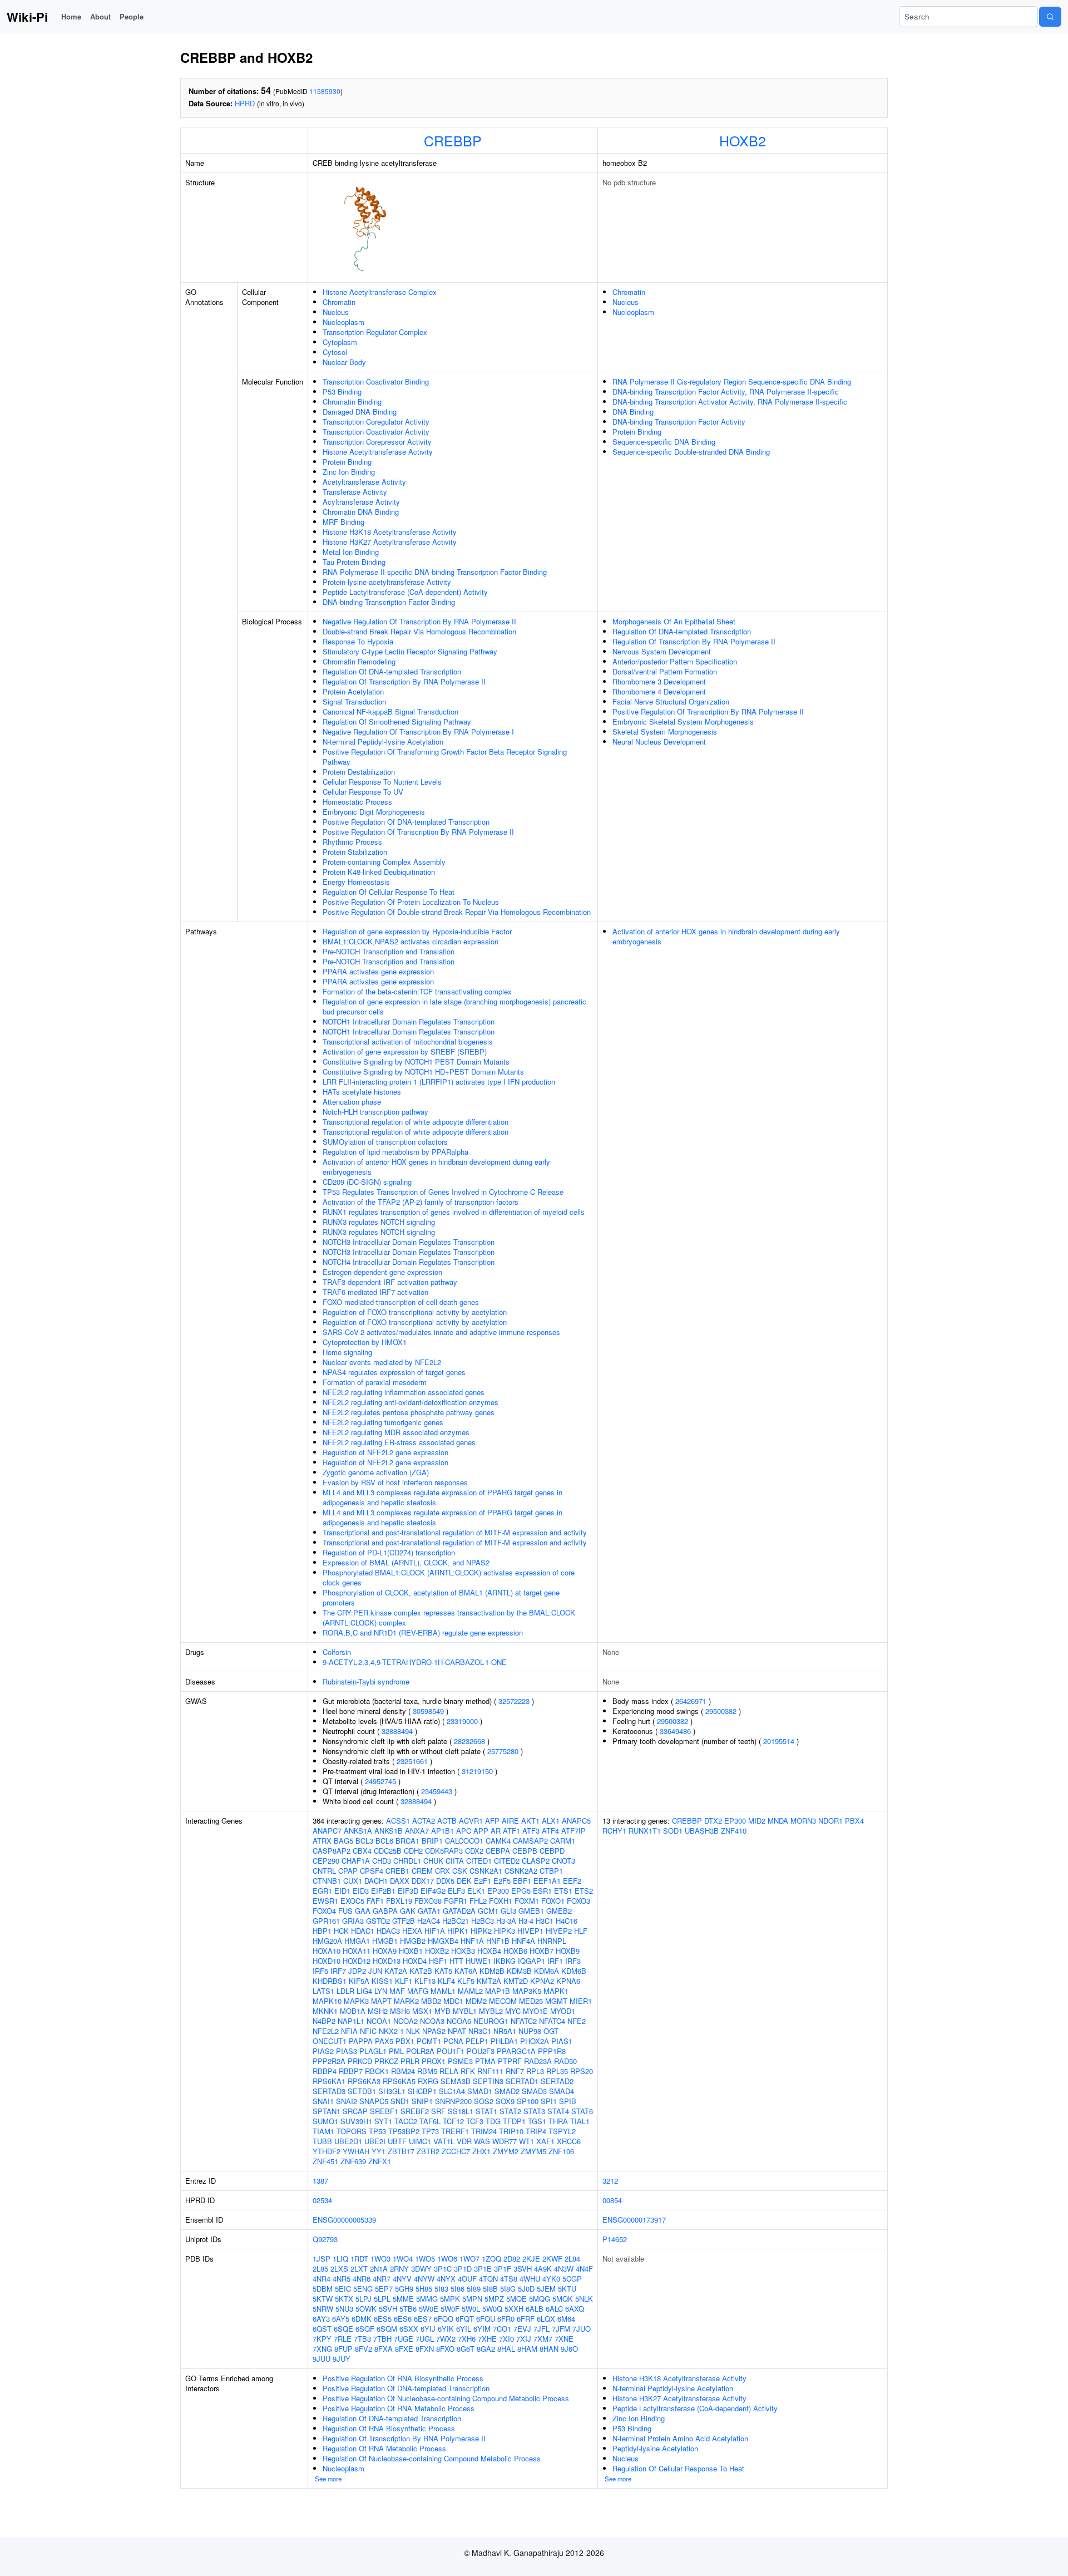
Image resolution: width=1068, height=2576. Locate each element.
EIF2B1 (383, 1891)
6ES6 (403, 2319)
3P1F (503, 2269)
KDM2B (492, 1971)
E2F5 (502, 1881)
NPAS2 (434, 2031)
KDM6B (574, 1971)
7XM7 (543, 2339)
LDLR (345, 1991)
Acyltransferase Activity (361, 502)
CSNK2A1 (486, 1871)
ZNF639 (353, 2161)
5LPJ (364, 2299)
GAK (408, 1911)
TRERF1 (455, 2131)
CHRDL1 (407, 1861)
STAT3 (534, 2111)
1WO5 (425, 2259)
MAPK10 (327, 2001)
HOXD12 (357, 1961)
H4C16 (567, 1921)
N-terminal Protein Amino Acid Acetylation (680, 2438)
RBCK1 (377, 2071)
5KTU (567, 2289)
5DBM (323, 2289)
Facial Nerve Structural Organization (671, 701)
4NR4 (322, 2279)
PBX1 (405, 2041)
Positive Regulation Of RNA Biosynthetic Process (403, 2378)
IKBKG (505, 1961)
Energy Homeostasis (356, 882)
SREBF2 (415, 2111)
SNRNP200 (453, 2101)
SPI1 (549, 2101)
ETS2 (584, 1891)
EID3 (361, 1891)
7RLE (343, 2339)
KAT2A (396, 1971)
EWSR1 (325, 1901)
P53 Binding (342, 391)
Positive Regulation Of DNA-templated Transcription (406, 822)
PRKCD (360, 2061)
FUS (345, 1911)
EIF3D (408, 1891)
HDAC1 (363, 1931)
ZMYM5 (533, 2151)
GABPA (385, 1911)
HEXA (412, 1931)
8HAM (527, 2349)
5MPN (472, 2299)
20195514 (779, 1741)
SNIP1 (422, 2101)
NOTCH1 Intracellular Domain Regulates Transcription (409, 1021)
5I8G (508, 2289)
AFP (492, 1821)
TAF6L (430, 2121)
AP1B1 (442, 1831)
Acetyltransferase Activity (364, 482)
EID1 (342, 1891)
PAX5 (384, 2041)
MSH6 (400, 2011)
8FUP (343, 2349)
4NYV (402, 2279)
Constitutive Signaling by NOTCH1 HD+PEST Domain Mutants (423, 1072)
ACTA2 (424, 1821)
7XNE (564, 2339)
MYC (513, 2011)
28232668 (469, 1741)
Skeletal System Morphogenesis (665, 732)
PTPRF (510, 2061)
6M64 (566, 2319)
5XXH (514, 2309)
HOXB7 (542, 1951)
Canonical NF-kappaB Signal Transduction (390, 711)
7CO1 (502, 2329)
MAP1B (498, 1991)
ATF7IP (573, 1831)
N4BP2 (324, 2021)
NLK (413, 2031)
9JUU (322, 2359)
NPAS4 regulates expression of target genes (394, 1372)
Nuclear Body (344, 362)
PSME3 (460, 2061)
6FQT (465, 2319)
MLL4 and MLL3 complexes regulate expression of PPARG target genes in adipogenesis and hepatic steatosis (442, 1497)
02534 (322, 2200)
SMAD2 (507, 2091)
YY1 (379, 2151)
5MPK (450, 2299)
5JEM (546, 2289)
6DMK (362, 2319)
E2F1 (483, 1881)
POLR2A (420, 2051)
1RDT (359, 2259)
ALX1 (551, 1821)
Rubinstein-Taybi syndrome (366, 1681)
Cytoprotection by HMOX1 (365, 1342)
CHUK (433, 1861)
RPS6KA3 (364, 2081)
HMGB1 (385, 1941)
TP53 (377, 2131)
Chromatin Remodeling (359, 661)
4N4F (584, 2269)
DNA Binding (633, 412)
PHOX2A (535, 2041)
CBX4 (362, 1851)
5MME (403, 2299)
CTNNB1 (327, 1881)
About (100, 16)
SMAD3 (534, 2091)
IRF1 (555, 1961)
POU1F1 (451, 2051)
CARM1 (563, 1841)
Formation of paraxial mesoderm (375, 1382)
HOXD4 (415, 1961)
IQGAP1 (531, 1961)
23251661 (412, 1761)
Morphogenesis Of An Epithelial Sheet (674, 621)
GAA (363, 1911)
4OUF (467, 2279)
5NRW (323, 2309)
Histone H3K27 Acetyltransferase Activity (390, 542)
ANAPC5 (576, 1821)
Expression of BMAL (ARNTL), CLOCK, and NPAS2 (406, 1562)
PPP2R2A (329, 2061)
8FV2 (364, 2349)
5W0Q (492, 2309)
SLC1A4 (452, 2091)
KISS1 (382, 1981)
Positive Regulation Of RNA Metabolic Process (399, 2408)
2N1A (379, 2269)
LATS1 (323, 1991)
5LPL (382, 2299)
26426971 (691, 1701)
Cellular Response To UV (363, 792)
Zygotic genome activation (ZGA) (376, 1472)
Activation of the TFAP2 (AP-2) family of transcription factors (421, 1202)
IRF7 (338, 1971)
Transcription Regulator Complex (375, 332)
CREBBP (453, 140)
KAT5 (443, 1971)
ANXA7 (417, 1831)
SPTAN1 (327, 2111)
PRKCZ (386, 2061)
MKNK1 (325, 2011)
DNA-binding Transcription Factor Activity (679, 422)
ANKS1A (358, 1831)
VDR (464, 2141)
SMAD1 (480, 2091)
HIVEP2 (559, 1931)
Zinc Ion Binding (349, 472)
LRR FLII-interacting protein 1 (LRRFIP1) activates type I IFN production (439, 1082)
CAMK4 (498, 1841)
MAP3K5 (527, 1991)
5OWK (366, 2309)
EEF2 (572, 1881)
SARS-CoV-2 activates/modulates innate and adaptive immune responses (441, 1332)
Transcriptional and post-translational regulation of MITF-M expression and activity (455, 1532)
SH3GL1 (392, 2091)
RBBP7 (351, 2071)
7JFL (542, 2329)
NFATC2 (524, 2021)
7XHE (487, 2339)
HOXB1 (411, 1951)
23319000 (462, 1721)
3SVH (523, 2269)
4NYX (446, 2279)
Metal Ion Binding (351, 552)
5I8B (490, 2289)
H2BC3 (483, 1921)
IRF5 (320, 1971)
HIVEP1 (530, 1931)
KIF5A (359, 1981)
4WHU (530, 2279)
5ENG (363, 2289)
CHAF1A (356, 1861)
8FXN (425, 2349)
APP (481, 1831)
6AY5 (341, 2319)
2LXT (359, 2269)
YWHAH (356, 2151)
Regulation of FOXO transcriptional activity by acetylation (415, 1312)
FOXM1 (527, 1901)
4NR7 (382, 2279)
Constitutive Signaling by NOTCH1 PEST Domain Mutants (416, 1062)
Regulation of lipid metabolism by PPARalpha (395, 1152)
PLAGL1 (373, 2051)
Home (71, 16)
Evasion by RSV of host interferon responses (395, 1482)
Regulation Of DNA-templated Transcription (392, 671)
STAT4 (558, 2111)
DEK (464, 1881)
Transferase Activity (355, 492)
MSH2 (378, 2011)
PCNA (453, 2041)
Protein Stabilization (355, 852)
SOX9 (505, 2101)
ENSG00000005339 (344, 2220)
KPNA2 (542, 1981)
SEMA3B (456, 2081)
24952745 (380, 1781)
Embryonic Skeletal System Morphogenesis (683, 721)
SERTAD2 (557, 2081)
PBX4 (854, 1821)
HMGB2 (413, 1941)
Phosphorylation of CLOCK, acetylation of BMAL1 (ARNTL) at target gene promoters (441, 1597)
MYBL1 (465, 2011)
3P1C (443, 2269)
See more (328, 2479)
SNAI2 (347, 2101)
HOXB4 (489, 1951)
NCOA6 (459, 2021)
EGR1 (322, 1891)
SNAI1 (323, 2101)
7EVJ (522, 2329)
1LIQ (340, 2259)
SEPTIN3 (488, 2081)
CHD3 (382, 1861)
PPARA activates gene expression (378, 971)
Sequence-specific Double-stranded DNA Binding (691, 452)
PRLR (410, 2061)
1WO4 (403, 2259)
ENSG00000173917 (634, 2220)
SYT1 (383, 2121)
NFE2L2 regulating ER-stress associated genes (399, 1442)
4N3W (564, 2269)
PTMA (485, 2061)
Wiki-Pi (27, 17)
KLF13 (425, 1981)
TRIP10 (511, 2131)
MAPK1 (556, 1991)
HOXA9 (385, 1951)
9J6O (569, 2349)
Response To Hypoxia (358, 641)
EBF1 (522, 1881)
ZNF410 (734, 1831)
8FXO (445, 2349)
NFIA (349, 2031)
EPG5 (521, 1891)
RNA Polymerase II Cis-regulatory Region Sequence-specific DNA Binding (732, 381)
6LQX (546, 2319)
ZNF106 (561, 2151)
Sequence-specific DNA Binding (664, 442)
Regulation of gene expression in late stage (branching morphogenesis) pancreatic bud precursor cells (454, 1006)
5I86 (458, 2289)
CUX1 (353, 1881)
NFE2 (577, 2021)
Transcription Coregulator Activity (376, 422)
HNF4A (523, 1941)
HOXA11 (357, 1951)
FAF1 (375, 1901)
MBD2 (431, 2001)
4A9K (543, 2269)
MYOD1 (563, 2011)
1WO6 (447, 2259)
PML (396, 2051)
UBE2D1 (348, 2141)
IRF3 (573, 1961)
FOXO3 (578, 1901)
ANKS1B (389, 1831)
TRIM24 (484, 2131)
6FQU (486, 2319)
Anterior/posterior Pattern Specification (675, 661)
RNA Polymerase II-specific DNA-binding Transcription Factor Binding (435, 572)
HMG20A (327, 1941)
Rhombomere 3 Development (659, 681)
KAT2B (421, 1971)
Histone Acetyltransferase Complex (380, 292)
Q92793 (325, 2239)
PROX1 (434, 2061)
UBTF (397, 2141)
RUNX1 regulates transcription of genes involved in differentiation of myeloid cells (454, 1212)
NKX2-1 (391, 2031)
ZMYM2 (506, 2151)
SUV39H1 (356, 2121)
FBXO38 (428, 1901)
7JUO (582, 2329)
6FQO (444, 2319)
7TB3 (362, 2339)
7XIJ (524, 2339)
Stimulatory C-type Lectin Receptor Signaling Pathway (410, 651)
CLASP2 (536, 1861)
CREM (422, 1871)
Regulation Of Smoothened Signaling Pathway (397, 721)
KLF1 (404, 1981)
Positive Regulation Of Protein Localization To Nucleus (411, 902)
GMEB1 (531, 1911)
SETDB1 (362, 2091)
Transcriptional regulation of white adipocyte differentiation (416, 1122)
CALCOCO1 (464, 1841)
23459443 (437, 1791)
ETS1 (563, 1891)
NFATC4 (552, 2021)
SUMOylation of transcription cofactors (385, 1142)
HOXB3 (463, 1951)
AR (496, 1831)
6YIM (482, 2329)
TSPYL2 (562, 2131)
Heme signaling (347, 1352)
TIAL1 (580, 2121)
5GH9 (404, 2289)
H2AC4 (429, 1921)
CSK (460, 1871)
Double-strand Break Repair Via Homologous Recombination (419, 631)
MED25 (531, 2001)
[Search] (1050, 17)
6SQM (387, 2329)
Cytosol (335, 352)
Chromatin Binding (352, 402)
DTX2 (713, 1821)
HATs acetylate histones (362, 1092)
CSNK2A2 (521, 1871)
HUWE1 (478, 1961)
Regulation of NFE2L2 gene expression (385, 1452)
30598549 (428, 1711)
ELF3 (456, 1891)
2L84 (572, 2259)
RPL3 (535, 2071)
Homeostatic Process (357, 802)
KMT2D (516, 1981)
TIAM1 (323, 2131)
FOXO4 (324, 1911)
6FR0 (506, 2319)
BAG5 (343, 1841)
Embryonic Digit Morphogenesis (374, 812)
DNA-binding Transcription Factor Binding (389, 602)
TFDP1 (514, 2121)
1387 (320, 2181)
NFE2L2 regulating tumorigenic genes (383, 1422)
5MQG (540, 2299)
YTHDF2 (327, 2151)
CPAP (348, 1871)
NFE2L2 (326, 2031)
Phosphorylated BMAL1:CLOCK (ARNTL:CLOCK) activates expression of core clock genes (449, 1577)
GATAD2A (459, 1911)
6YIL (464, 2329)
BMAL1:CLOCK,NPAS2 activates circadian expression (411, 941)
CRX (442, 1871)
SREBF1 (384, 2111)
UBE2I (375, 2141)
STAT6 (582, 2111)
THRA (558, 2121)
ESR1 (542, 1891)
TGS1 (537, 2121)
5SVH (388, 2309)
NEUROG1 (491, 2021)
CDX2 (474, 1851)
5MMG (427, 2299)
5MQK (563, 2299)
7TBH (382, 2339)
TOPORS (352, 2131)
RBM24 (403, 2071)
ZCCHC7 (456, 2151)
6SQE (343, 2329)
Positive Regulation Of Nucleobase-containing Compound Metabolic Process (446, 2398)
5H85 (424, 2289)
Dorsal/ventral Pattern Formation (665, 671)
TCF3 (475, 2121)
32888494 (397, 1731)
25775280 (503, 1751)
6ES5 (383, 2319)
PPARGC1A (516, 2051)
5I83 (441, 2289)
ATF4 (550, 1831)
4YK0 (551, 2279)
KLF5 (466, 1981)
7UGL (425, 2339)
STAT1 (486, 2111)
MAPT (381, 2001)
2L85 (320, 2269)
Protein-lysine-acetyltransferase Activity (387, 582)
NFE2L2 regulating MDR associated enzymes (396, 1432)
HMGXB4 (443, 1941)
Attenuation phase (352, 1102)
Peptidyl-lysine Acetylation (655, 2448)
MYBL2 (491, 2011)
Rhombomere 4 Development (659, 691)
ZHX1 (481, 2151)
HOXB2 (743, 140)
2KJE (531, 2259)
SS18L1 (461, 2111)
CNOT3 (563, 1861)
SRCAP (355, 2111)
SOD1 (673, 1831)
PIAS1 (562, 2041)
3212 (610, 2181)
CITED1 (479, 1861)
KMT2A (489, 1981)
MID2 (757, 1821)
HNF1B (498, 1941)
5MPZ (494, 2299)
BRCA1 (407, 1841)
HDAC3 (388, 1931)
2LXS (339, 2269)
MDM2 (476, 2001)
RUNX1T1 (645, 1831)
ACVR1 (471, 1821)
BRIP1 (432, 1841)
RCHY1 (614, 1831)
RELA (449, 2071)
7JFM (561, 2329)
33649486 (675, 1731)
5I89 (474, 2289)
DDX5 (445, 1881)
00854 (612, 2200)
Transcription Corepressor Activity (377, 442)
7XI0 (506, 2339)
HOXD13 (387, 1961)
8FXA (384, 2349)
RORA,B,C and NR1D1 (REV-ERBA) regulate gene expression (423, 1632)
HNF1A (472, 1941)
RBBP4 (325, 2071)
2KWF (552, 2259)
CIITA (455, 1861)
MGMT (556, 2001)
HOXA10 (327, 1951)
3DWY (421, 2269)
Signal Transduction (354, 701)
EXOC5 (352, 1901)
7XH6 (467, 2339)
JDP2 (357, 1971)
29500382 (721, 1711)
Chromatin (339, 302)
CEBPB (525, 1851)
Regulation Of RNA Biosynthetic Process (389, 2428)
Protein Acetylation (353, 691)
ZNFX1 (380, 2161)
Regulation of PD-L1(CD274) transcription (389, 1552)
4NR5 (342, 2279)
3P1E (483, 2269)
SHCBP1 (422, 2091)
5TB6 (408, 2309)
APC (464, 1831)
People (132, 16)
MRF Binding (343, 522)
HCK (341, 1931)
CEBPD (552, 1851)
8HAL (506, 2349)
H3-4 (526, 1921)
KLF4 (446, 1981)
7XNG (322, 2349)
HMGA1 (357, 1941)
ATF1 (511, 1831)
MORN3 (803, 1821)
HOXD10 (327, 1961)
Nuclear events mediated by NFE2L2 (382, 1362)
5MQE (516, 2299)
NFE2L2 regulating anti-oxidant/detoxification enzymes (411, 1402)
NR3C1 (480, 2031)
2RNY (399, 2269)
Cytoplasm (340, 342)
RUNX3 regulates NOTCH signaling (379, 1222)
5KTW (323, 2299)
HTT (456, 1961)
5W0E (429, 2309)
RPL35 (557, 2071)
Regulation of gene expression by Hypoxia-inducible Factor (417, 931)
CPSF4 (372, 1871)
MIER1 (581, 2001)
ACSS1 (398, 1821)
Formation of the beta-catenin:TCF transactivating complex (417, 991)
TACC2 (406, 2121)
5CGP (572, 2279)
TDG (493, 2121)
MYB (442, 2011)
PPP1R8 (552, 2051)
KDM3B (519, 1971)
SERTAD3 (329, 2091)
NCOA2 (406, 2021)
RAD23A (538, 2061)
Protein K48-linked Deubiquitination (379, 872)
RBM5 (427, 2071)
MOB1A (353, 2011)
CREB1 (397, 1871)
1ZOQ (491, 2259)
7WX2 (446, 2339)
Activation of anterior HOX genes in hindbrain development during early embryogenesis (436, 1167)
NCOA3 (432, 2021)
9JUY (342, 2359)
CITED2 (507, 1861)
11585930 (325, 91)
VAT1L (444, 2141)
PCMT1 (429, 2041)
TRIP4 (536, 2131)
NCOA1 (379, 2021)
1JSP (322, 2259)
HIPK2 (481, 1931)
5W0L (471, 2309)
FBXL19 (399, 1901)
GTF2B (404, 1921)
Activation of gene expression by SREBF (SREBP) (405, 1051)
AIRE (510, 1821)
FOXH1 (501, 1901)
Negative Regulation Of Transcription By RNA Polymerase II (419, 621)
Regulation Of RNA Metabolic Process (384, 2448)
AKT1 (530, 1821)
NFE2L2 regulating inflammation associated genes (404, 1392)
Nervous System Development (662, 651)
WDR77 (505, 2141)
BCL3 (364, 1841)
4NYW (424, 2279)
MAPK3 (356, 2001)
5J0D (526, 2289)
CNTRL (324, 1871)
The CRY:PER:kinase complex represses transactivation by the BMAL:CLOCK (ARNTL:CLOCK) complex (449, 1617)
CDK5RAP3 (444, 1851)
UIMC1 (420, 2141)
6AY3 (321, 2319)
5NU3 (344, 2309)
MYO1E (535, 2011)
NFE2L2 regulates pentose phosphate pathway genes (409, 1412)
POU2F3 (481, 2051)
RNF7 (515, 2071)
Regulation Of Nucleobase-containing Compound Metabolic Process (432, 2458)
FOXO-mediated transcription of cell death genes (401, 1302)
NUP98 (530, 2031)
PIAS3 (347, 2051)
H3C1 (545, 1921)
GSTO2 (378, 1921)
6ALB (535, 2309)
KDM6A (547, 1971)
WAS (482, 2141)
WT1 (526, 2141)
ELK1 (476, 1891)
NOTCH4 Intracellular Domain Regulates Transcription (409, 1262)
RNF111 (490, 2071)
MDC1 (453, 2001)
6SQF (365, 2329)
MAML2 (470, 1991)
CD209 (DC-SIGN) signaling (367, 1182)
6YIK (446, 2329)
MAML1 (443, 1991)
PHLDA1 (504, 2041)
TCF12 (453, 2121)
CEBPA (498, 1851)
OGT (551, 2031)
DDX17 (423, 1881)
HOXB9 (568, 1951)
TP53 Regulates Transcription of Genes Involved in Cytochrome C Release (443, 1192)
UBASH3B (702, 1831)
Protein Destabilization (359, 772)
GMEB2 (559, 1911)
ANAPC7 (327, 1831)
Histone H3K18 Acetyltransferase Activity (390, 532)
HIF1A (435, 1931)
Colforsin (337, 1652)
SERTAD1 (522, 2081)
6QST (322, 2329)
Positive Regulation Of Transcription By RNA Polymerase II (418, 832)
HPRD (245, 103)
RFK (468, 2071)
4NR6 (362, 2279)
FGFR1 (456, 1901)
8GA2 (486, 2349)
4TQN (488, 2279)
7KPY (322, 2339)
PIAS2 (323, 2051)
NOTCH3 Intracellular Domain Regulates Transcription (409, 1242)
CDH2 (413, 1851)
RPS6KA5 (399, 2081)
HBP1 (322, 1931)
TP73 (430, 2131)
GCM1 (488, 1911)
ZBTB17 (401, 2151)
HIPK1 (458, 1931)
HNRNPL (552, 1941)
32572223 (514, 1701)
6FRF (526, 2319)
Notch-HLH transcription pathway (375, 1112)
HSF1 (438, 1961)
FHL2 (478, 1901)
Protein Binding (347, 462)
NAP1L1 (351, 2021)
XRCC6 (569, 2141)
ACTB (447, 1821)
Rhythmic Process (352, 842)
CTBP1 (551, 1871)
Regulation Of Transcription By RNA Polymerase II (404, 681)
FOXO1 (553, 1901)
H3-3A (506, 1921)
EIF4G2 (433, 1891)
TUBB (322, 2141)
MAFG (418, 1991)
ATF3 (531, 1831)
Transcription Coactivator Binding (376, 381)
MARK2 (406, 2001)
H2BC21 (456, 1921)
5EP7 (384, 2289)
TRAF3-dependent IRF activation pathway (390, 1282)
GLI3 (508, 1911)
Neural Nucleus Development (659, 742)
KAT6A (466, 1971)
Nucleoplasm (343, 322)
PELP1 (477, 2041)
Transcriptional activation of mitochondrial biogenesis (408, 1041)
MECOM (503, 2001)
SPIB (568, 2101)
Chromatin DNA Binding (361, 512)
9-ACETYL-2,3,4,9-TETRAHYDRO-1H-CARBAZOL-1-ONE (415, 1662)
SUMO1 (325, 2121)
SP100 (528, 2101)
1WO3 (380, 2259)
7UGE (404, 2339)
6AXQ (575, 2309)
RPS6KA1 (329, 2081)
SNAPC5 (374, 2101)
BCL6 (384, 1841)
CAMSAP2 (530, 1841)
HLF (581, 1931)
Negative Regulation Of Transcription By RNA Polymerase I (418, 732)
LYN (381, 1991)
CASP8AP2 (332, 1851)
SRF (438, 2111)
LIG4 (364, 1991)
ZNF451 (325, 2161)
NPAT (457, 2031)
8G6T (466, 2349)
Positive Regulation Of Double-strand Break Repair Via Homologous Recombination (457, 912)
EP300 (498, 1891)
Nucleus (336, 312)
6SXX (409, 2329)
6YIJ (428, 2329)
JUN (375, 1971)
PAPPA (361, 2041)
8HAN (549, 2349)
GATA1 (429, 1911)
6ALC (554, 2309)
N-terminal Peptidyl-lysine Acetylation (383, 742)
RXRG (428, 2081)
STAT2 (510, 2111)
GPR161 (326, 1921)
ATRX (322, 1841)
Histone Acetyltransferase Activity (378, 452)
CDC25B (388, 1851)
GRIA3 (353, 1921)
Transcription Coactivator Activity (376, 432)
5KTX (344, 2299)
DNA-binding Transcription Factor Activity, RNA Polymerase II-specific (726, 391)
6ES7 (423, 2319)
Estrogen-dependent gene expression (382, 1272)
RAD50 (565, 2061)
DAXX (400, 1881)
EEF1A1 (547, 1881)
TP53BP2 (404, 2131)
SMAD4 (562, 2091)
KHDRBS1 (330, 1981)
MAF (397, 1991)
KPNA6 (568, 1981)
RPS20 (582, 2071)
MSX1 (422, 2011)
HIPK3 (505, 1931)
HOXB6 (515, 1951)
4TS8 (509, 2279)
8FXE (404, 2349)
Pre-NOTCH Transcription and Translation (389, 951)
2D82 (512, 2259)
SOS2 (484, 2101)
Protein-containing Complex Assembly (384, 862)
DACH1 (376, 1881)
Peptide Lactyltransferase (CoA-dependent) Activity (405, 592)
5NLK (584, 2299)
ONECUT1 (330, 2041)
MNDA (778, 1821)
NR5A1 (505, 2031)
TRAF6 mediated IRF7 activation (375, 1292)
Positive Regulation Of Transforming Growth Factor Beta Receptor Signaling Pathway (445, 757)
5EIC (343, 2289)
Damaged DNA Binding (360, 412)
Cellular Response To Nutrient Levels (382, 782)
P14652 (615, 2239)
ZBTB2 (428, 2151)
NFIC (368, 2031)
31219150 (477, 1771)
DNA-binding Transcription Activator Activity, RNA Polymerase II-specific (730, 402)
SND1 (400, 2101)
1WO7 (469, 2259)
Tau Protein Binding (354, 562)
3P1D (463, 2269)
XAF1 (545, 2141)
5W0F (450, 2309)
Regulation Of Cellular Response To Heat (389, 892)
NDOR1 (830, 1821)
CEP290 (326, 1861)
